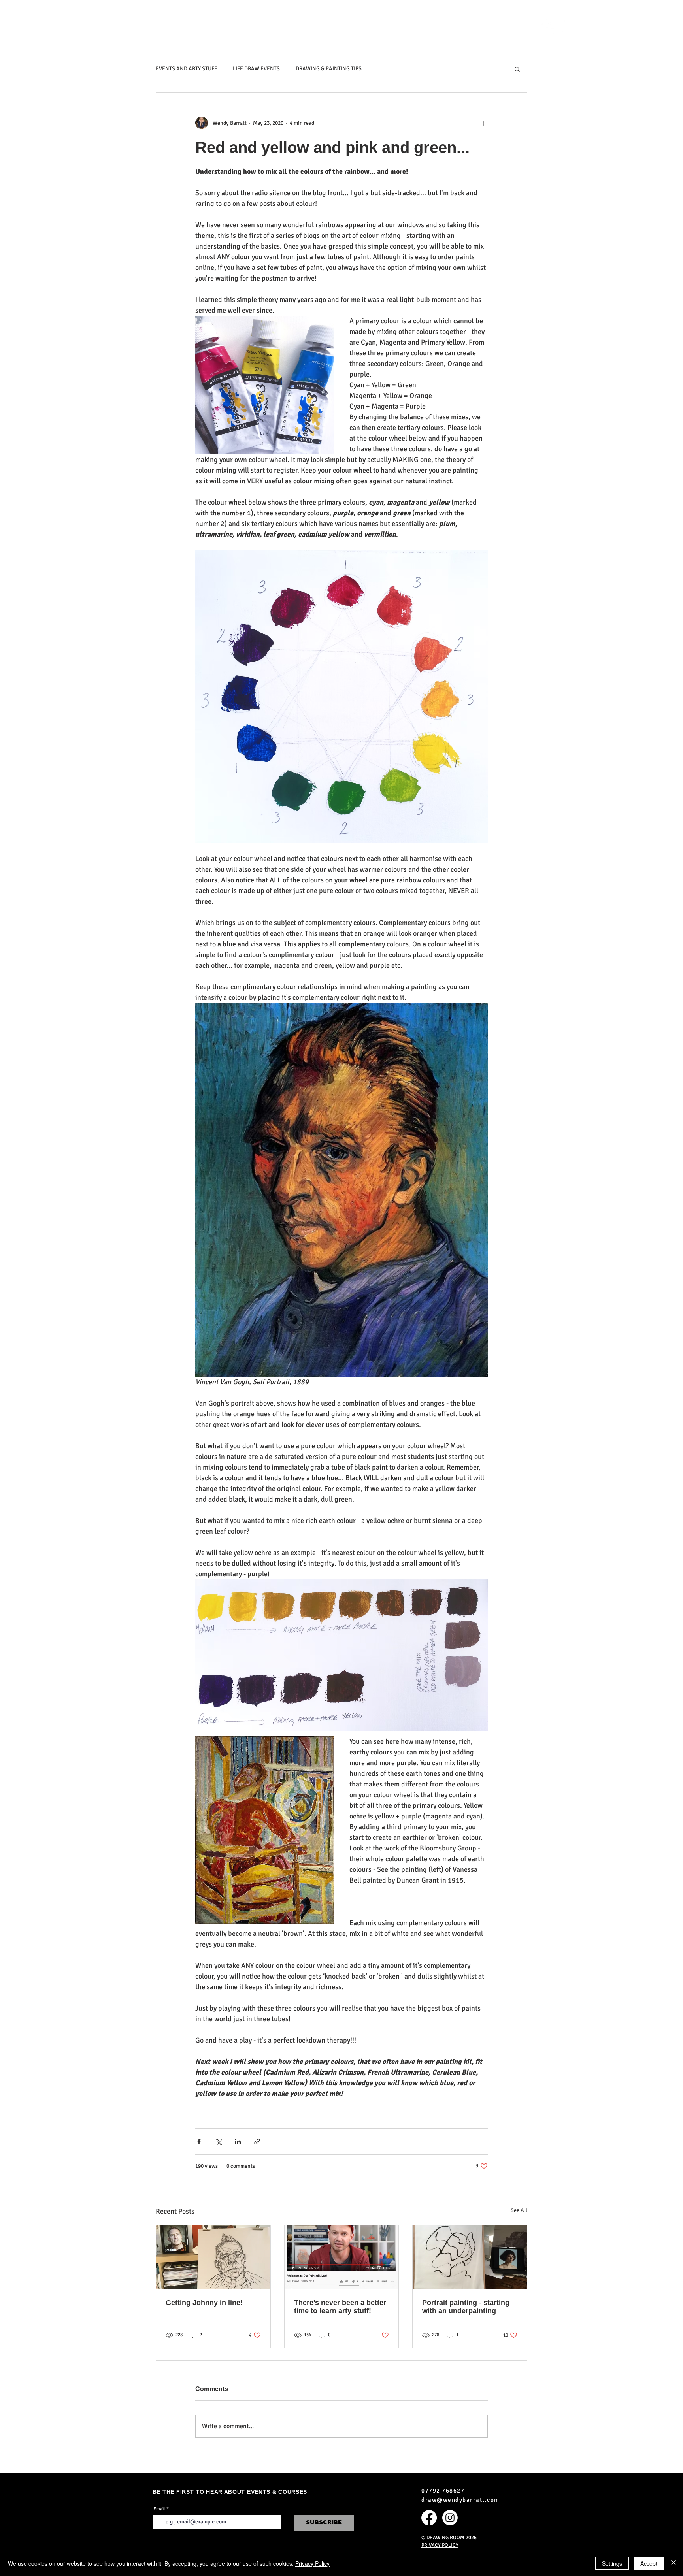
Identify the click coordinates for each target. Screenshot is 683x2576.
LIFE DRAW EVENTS (256, 69)
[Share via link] (257, 2142)
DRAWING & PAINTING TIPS (329, 69)
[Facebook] (549, 26)
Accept (649, 2563)
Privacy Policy (312, 2563)
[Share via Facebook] (199, 2142)
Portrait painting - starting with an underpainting (466, 2307)
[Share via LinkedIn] (238, 2142)
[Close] (674, 2563)
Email (159, 2509)
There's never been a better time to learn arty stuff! (340, 2307)
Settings (612, 2563)
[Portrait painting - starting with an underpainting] (470, 2257)
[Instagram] (570, 26)
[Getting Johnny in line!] (213, 2257)
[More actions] (483, 123)
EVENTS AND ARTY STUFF (186, 69)
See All (519, 2210)
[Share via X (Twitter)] (218, 2142)
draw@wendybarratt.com (460, 2500)
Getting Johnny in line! (204, 2303)
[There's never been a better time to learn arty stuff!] (342, 2257)
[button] (352, 26)
